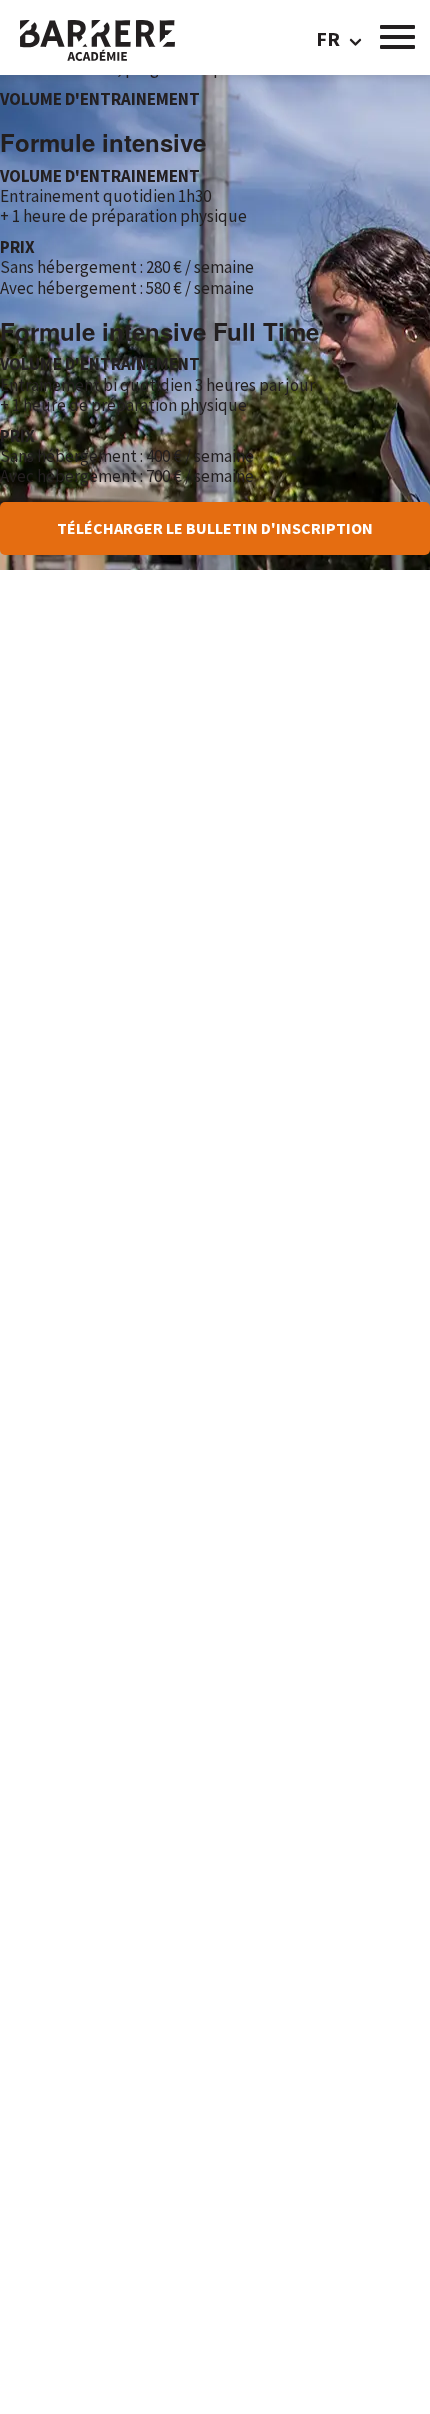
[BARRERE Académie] (117, 45)
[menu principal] (397, 34)
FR (326, 39)
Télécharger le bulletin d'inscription (215, 528)
